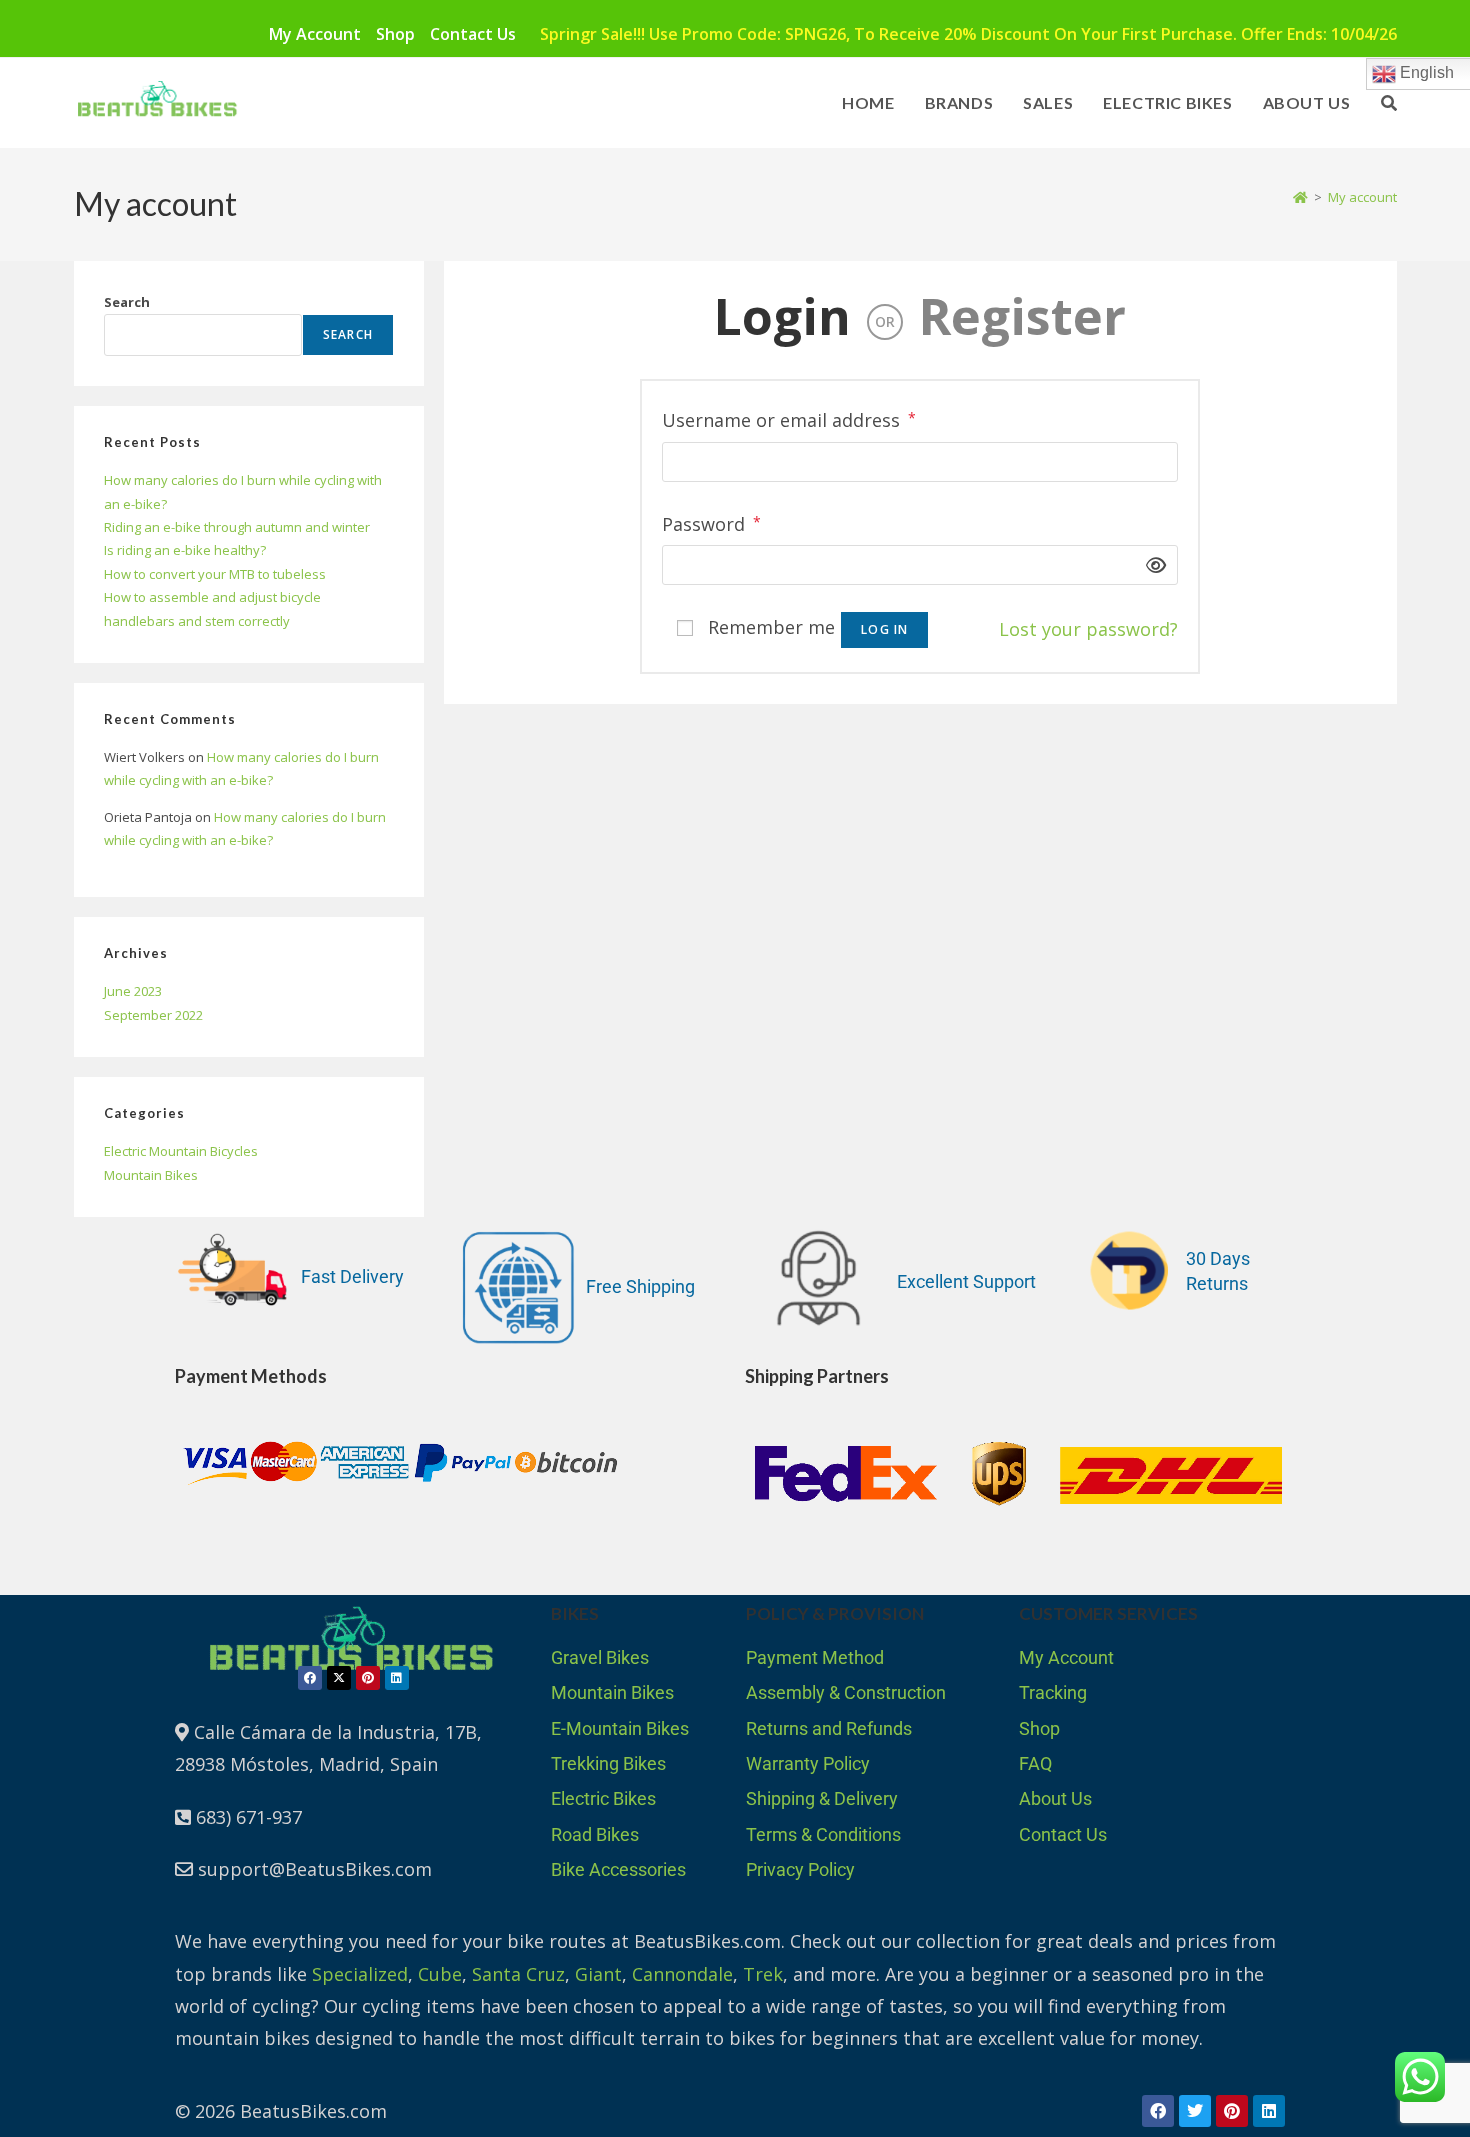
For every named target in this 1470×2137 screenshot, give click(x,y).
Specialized (360, 1974)
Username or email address (789, 418)
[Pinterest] (368, 1678)
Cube (440, 1974)
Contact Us (473, 34)
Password (711, 522)
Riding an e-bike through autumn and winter (237, 527)
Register (1022, 316)
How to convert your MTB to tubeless (215, 574)
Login (782, 316)
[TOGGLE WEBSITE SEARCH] (1389, 103)
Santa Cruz (518, 1974)
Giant (598, 1974)
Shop (395, 34)
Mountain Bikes (151, 1175)
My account (315, 34)
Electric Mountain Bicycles (181, 1151)
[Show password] (1150, 565)
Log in (884, 629)
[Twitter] (1195, 2111)
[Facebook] (310, 1678)
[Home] (1300, 197)
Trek (763, 1974)
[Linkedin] (397, 1678)
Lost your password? (1088, 629)
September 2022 (153, 1015)
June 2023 (133, 991)
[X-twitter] (339, 1678)
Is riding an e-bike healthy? (185, 550)
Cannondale (682, 1974)
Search (127, 302)
